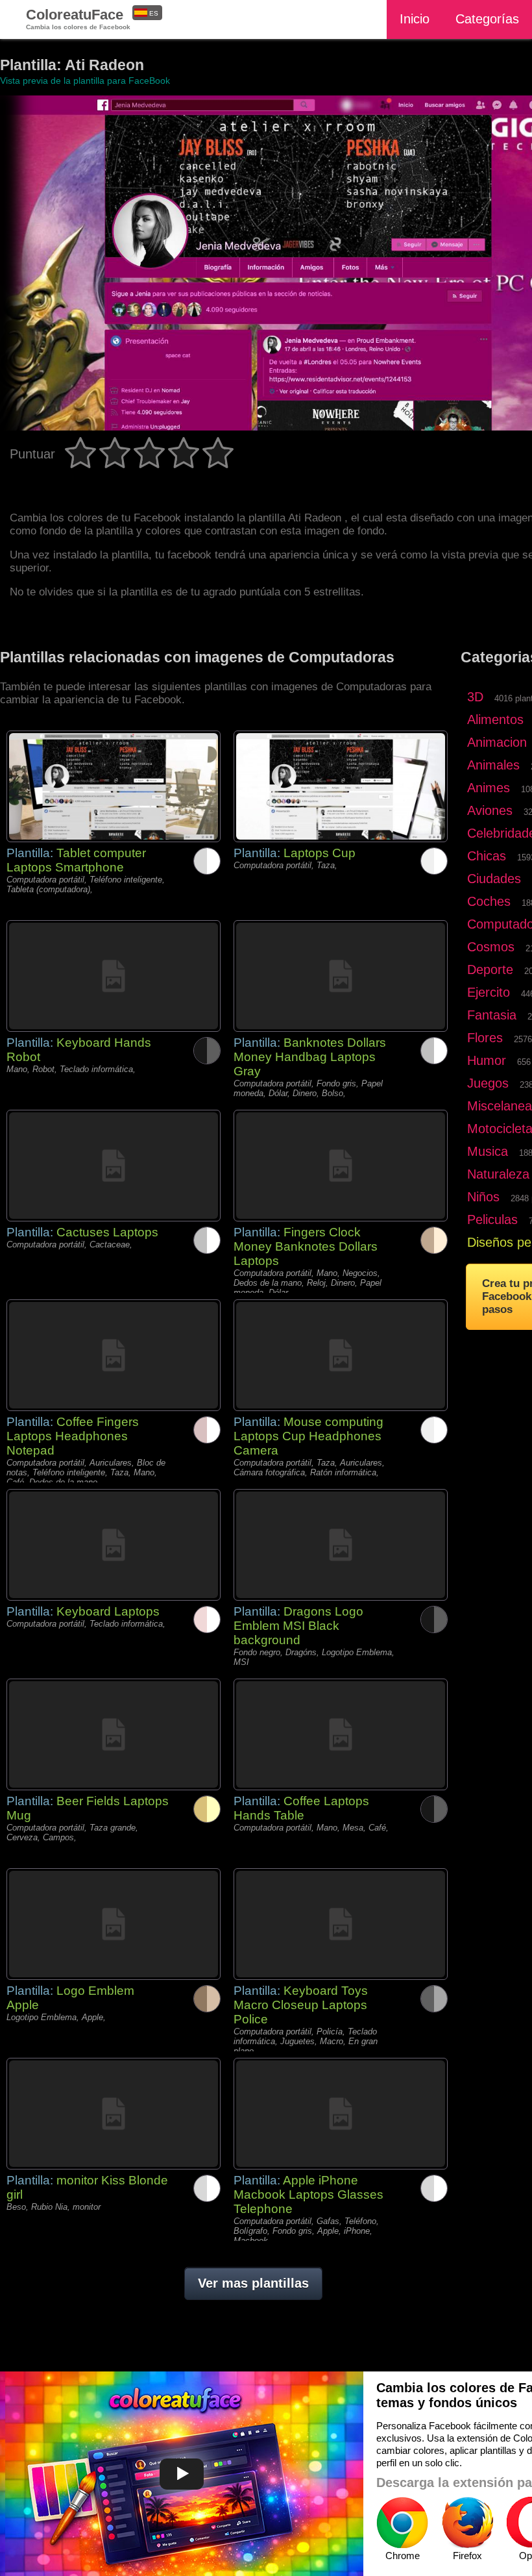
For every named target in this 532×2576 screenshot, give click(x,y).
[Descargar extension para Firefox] (467, 2523)
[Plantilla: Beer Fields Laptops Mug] (114, 1734)
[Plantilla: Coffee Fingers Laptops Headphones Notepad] (114, 1355)
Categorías (487, 19)
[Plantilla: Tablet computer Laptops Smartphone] (114, 786)
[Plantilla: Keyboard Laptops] (114, 1545)
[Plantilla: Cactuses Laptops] (114, 1166)
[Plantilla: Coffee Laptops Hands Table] (341, 1734)
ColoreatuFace (78, 19)
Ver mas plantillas (253, 2283)
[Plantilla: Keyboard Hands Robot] (114, 976)
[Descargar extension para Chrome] (402, 2523)
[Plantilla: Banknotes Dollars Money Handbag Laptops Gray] (341, 976)
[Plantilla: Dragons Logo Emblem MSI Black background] (341, 1545)
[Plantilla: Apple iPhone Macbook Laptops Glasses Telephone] (341, 2114)
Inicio (415, 19)
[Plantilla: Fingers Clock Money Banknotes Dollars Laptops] (341, 1166)
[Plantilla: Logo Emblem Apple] (114, 1924)
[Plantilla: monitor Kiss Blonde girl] (114, 2114)
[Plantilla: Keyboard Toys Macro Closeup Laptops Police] (341, 1924)
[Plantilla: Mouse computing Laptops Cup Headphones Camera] (341, 1355)
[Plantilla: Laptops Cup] (341, 786)
